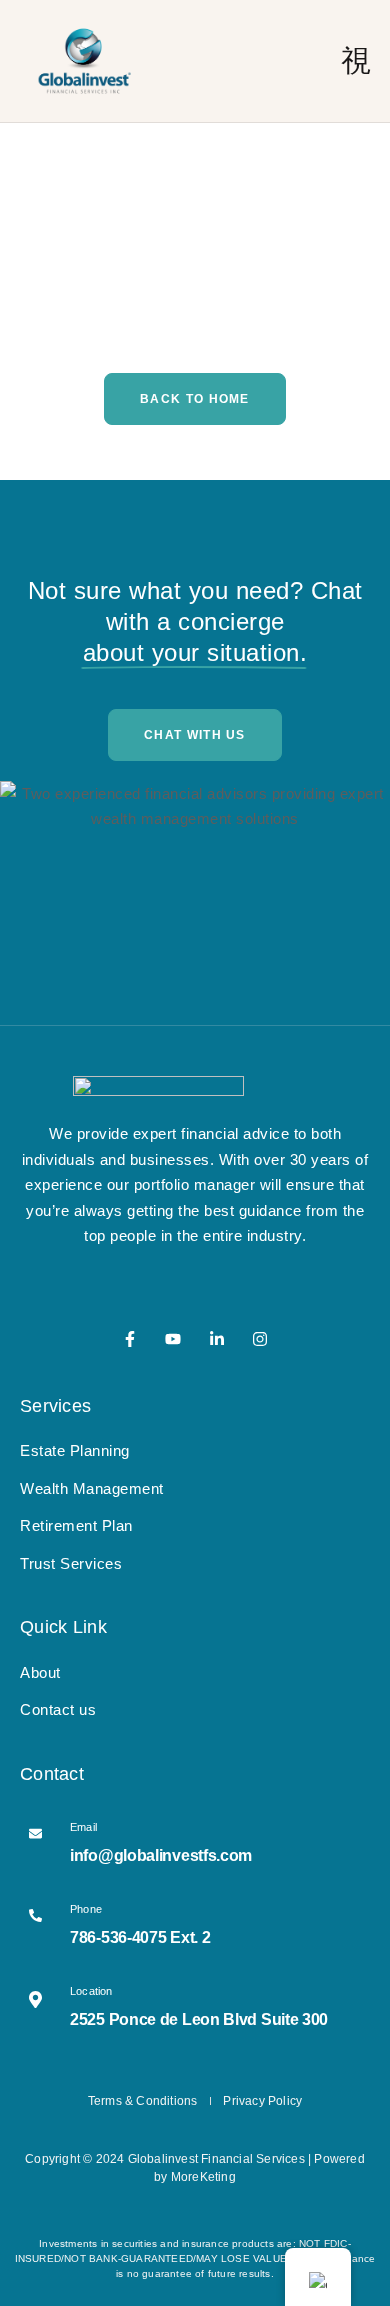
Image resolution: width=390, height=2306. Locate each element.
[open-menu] (356, 61)
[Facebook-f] (130, 1339)
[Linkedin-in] (217, 1339)
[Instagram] (260, 1339)
